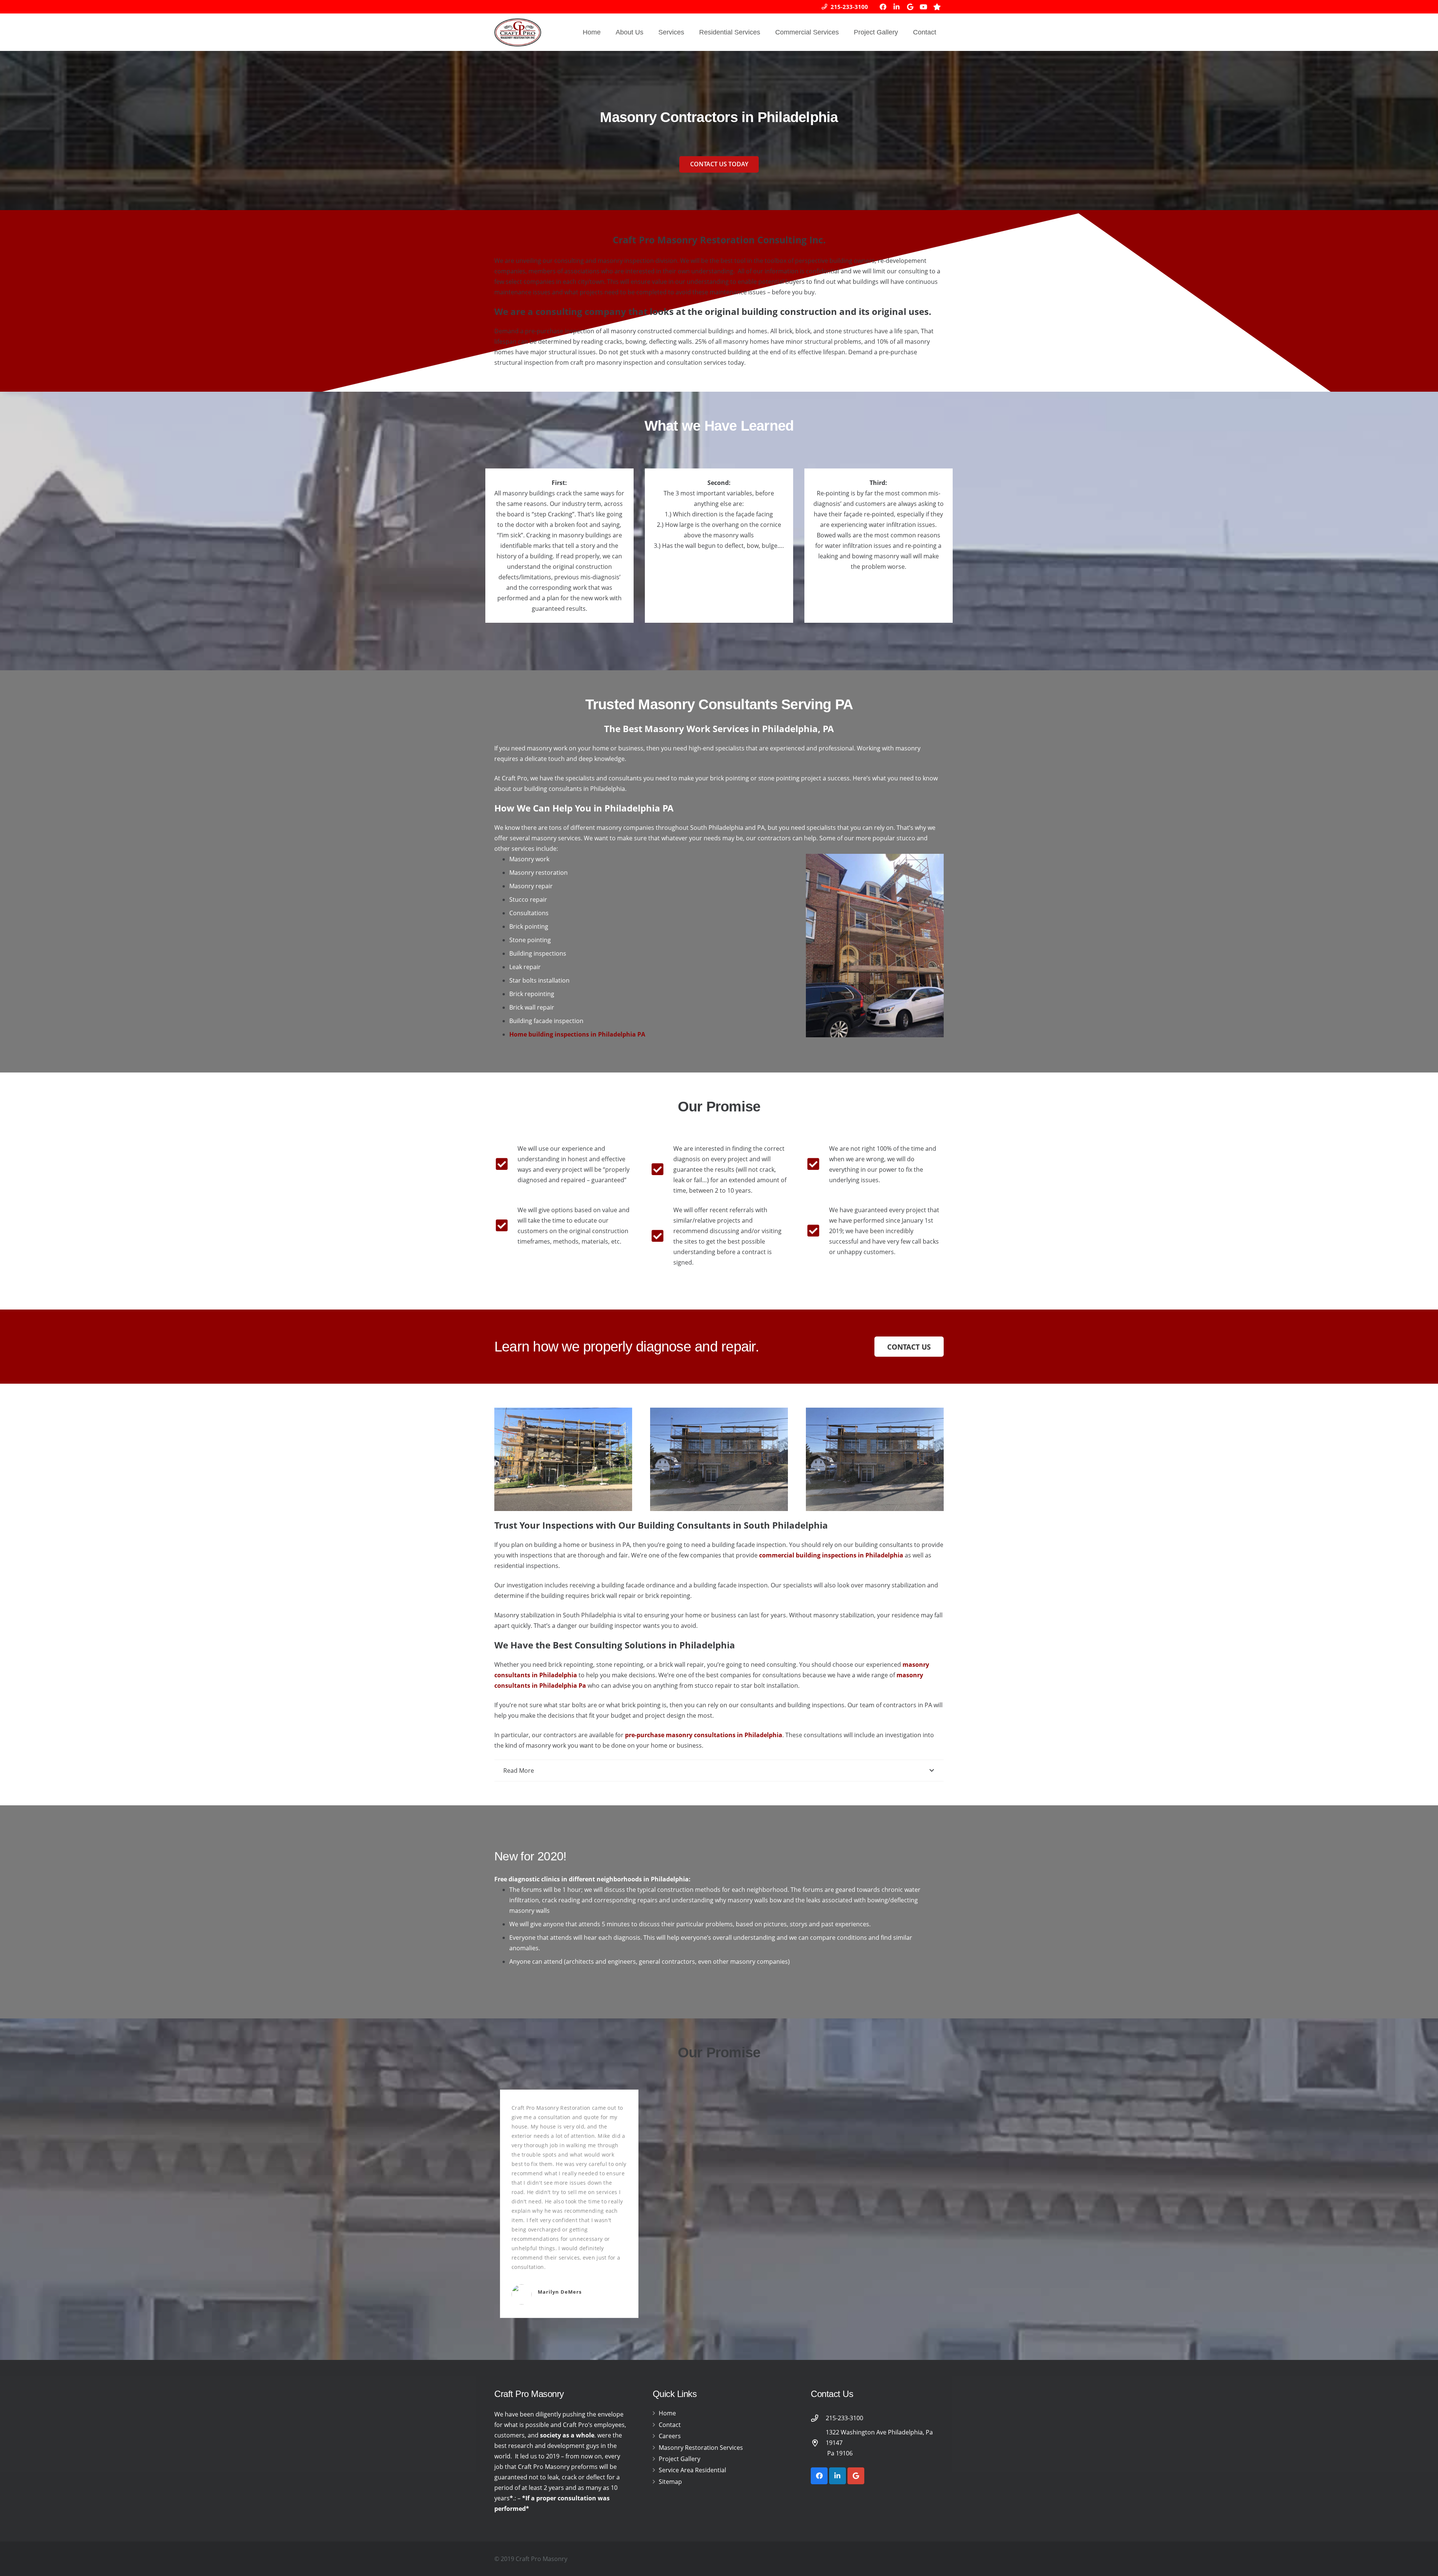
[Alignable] (937, 7)
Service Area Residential (692, 2470)
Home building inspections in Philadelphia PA (577, 1034)
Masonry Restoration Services (701, 2448)
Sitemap (670, 2482)
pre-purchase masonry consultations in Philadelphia (704, 1735)
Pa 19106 (839, 2453)
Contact (670, 2425)
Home (667, 2413)
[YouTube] (923, 7)
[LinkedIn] (897, 7)
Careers (670, 2436)
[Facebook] (883, 7)
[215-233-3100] (818, 2418)
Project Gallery (679, 2459)
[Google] (910, 7)
